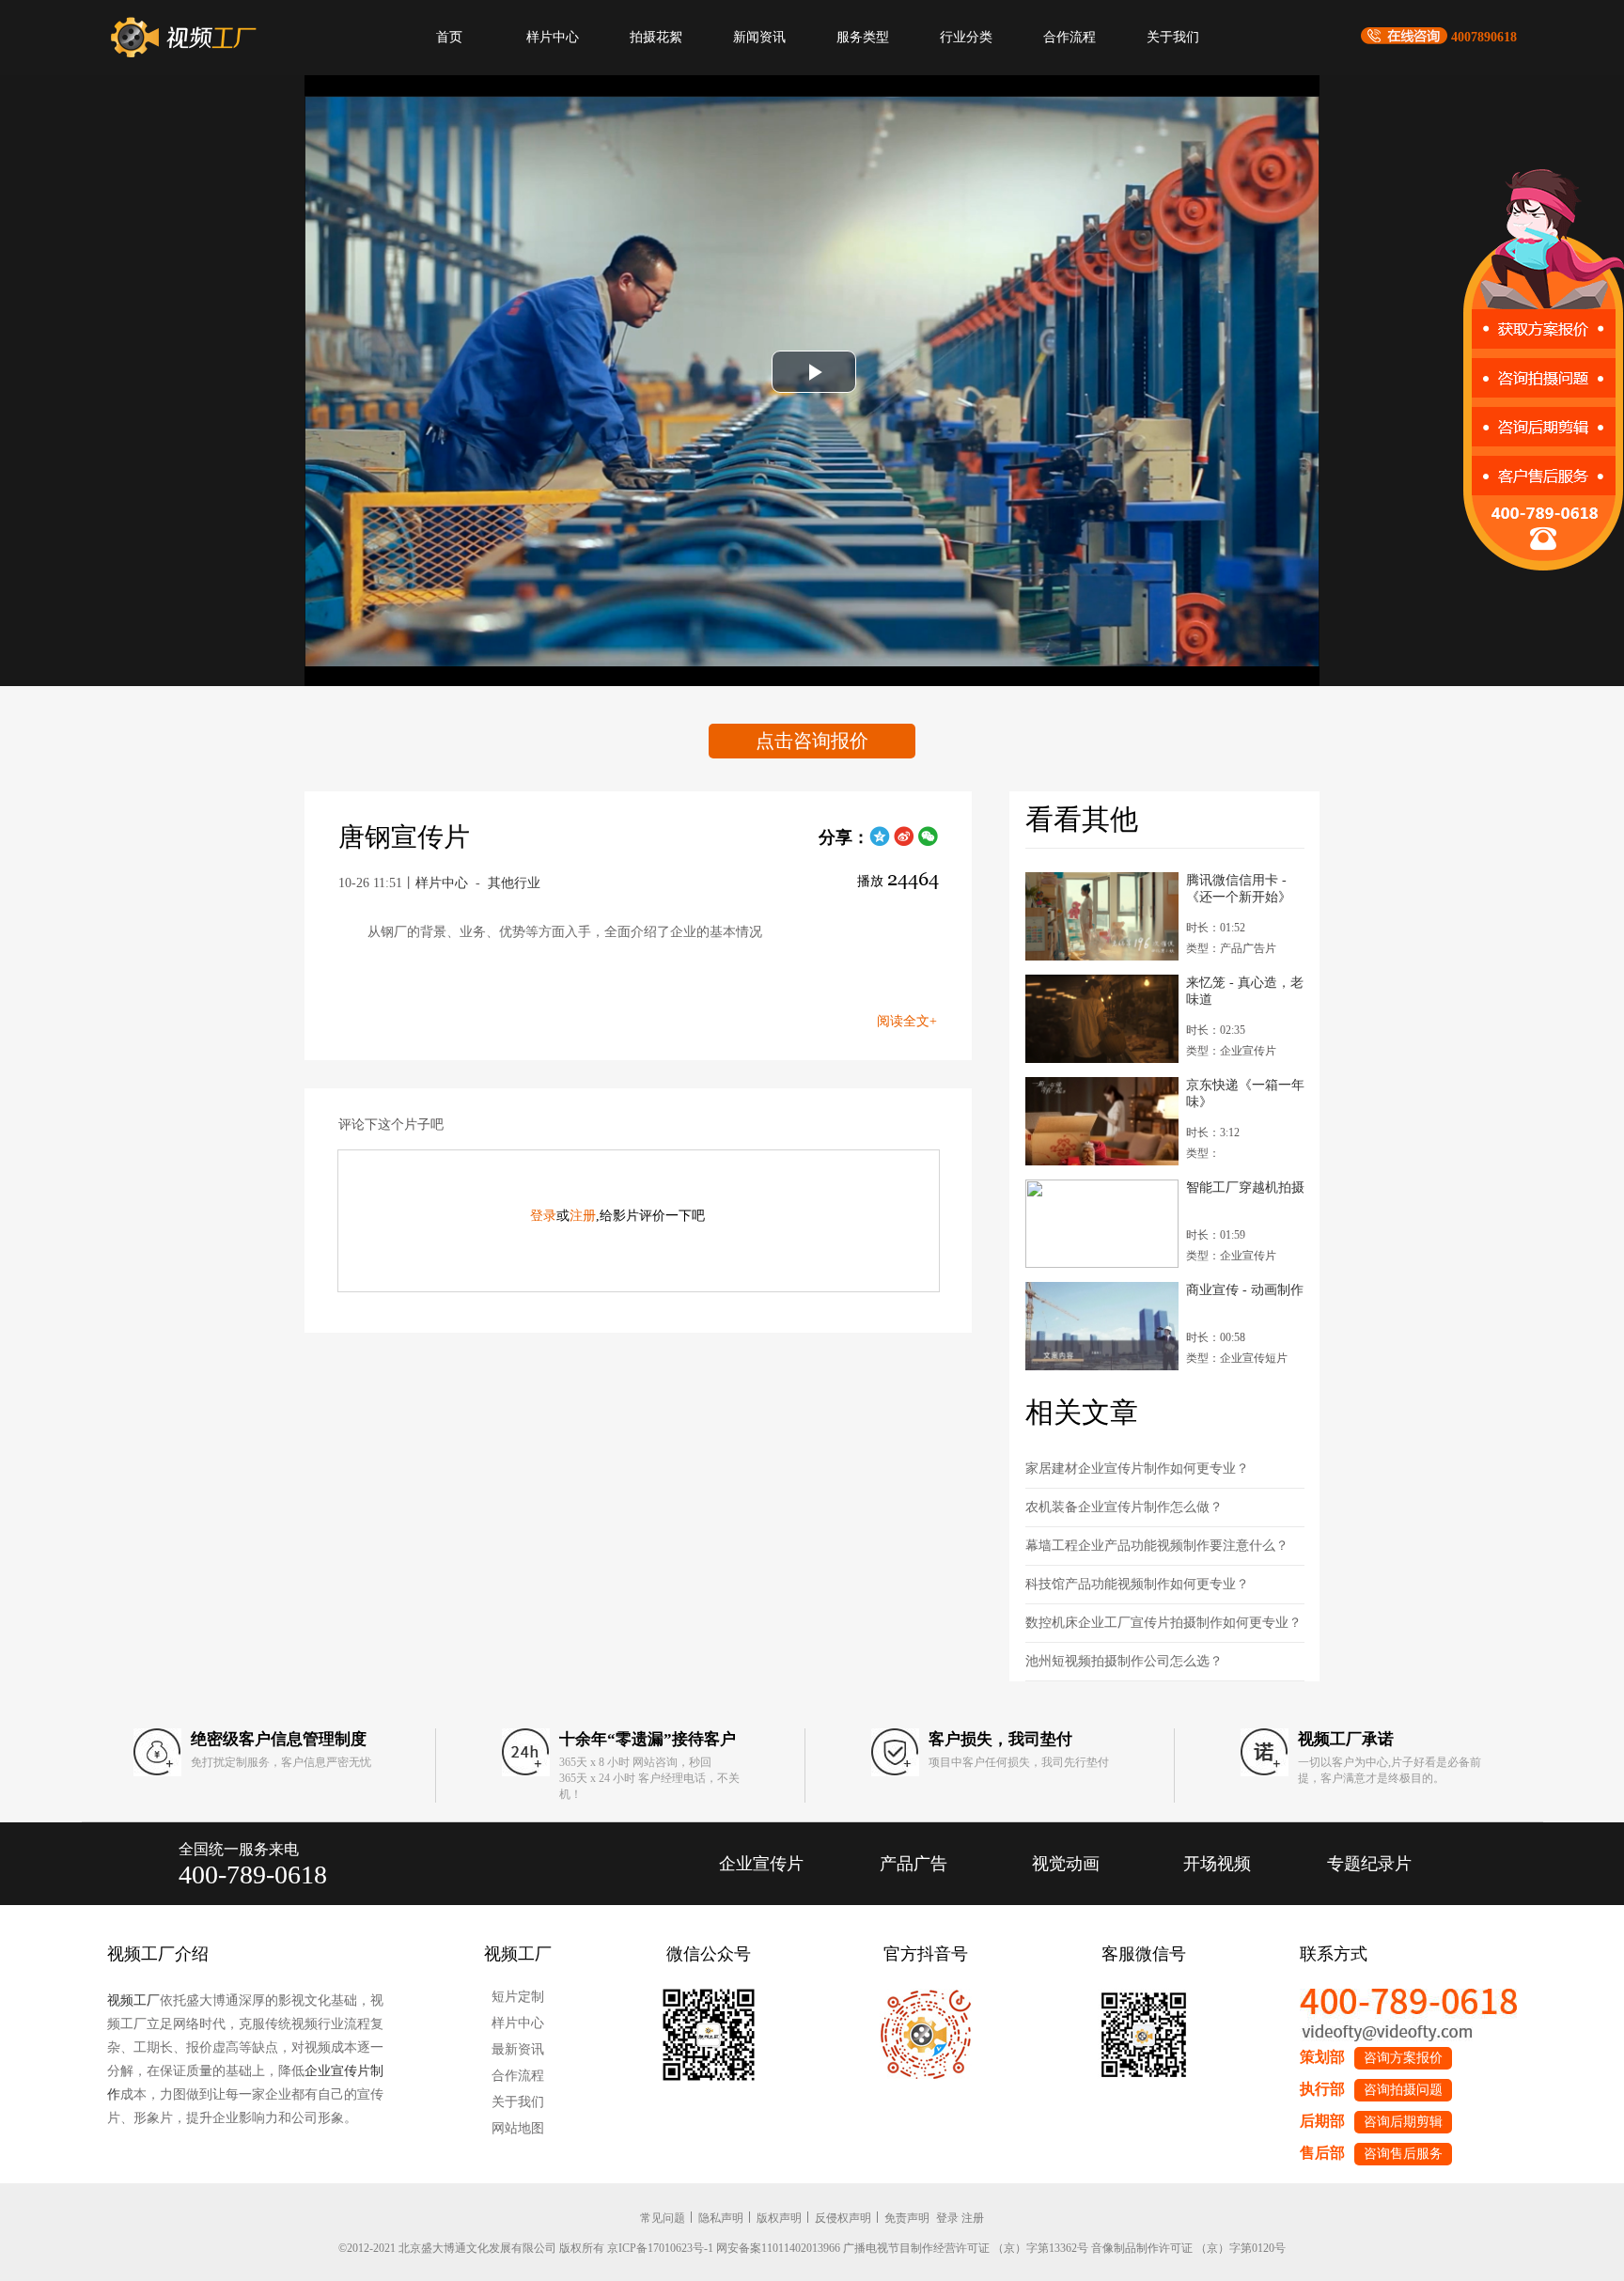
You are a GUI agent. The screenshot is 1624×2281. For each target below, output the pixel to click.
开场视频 (1217, 1864)
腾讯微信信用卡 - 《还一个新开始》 (1239, 889)
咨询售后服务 (1403, 2154)
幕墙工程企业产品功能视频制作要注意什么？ (1157, 1546)
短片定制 (518, 1997)
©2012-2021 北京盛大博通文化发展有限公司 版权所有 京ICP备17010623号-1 (526, 2248)
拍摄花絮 (656, 37)
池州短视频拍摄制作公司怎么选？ (1124, 1661)
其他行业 (514, 883)
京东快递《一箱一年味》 (1245, 1094)
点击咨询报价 (812, 741)
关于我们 (1173, 37)
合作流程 (1070, 37)
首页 (449, 37)
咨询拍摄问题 (1403, 2090)
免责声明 (907, 2218)
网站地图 (518, 2128)
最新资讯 (518, 2049)
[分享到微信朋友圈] (929, 843)
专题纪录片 (1369, 1864)
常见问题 (663, 2218)
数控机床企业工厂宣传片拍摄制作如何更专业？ (1163, 1623)
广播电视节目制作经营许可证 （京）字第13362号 (966, 2248)
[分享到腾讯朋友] (880, 843)
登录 (543, 1216)
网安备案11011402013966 (778, 2248)
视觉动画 (1066, 1864)
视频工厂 (133, 2000)
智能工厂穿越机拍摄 (1245, 1187)
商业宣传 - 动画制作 (1245, 1290)
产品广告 (913, 1864)
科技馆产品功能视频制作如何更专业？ (1137, 1584)
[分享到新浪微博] (904, 843)
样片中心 (553, 37)
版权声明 (779, 2218)
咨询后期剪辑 (1403, 2122)
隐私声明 (721, 2218)
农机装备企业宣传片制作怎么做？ (1124, 1507)
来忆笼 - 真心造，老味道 (1245, 991)
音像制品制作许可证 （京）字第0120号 (1188, 2248)
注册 (583, 1216)
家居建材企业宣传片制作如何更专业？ (1137, 1469)
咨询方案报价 (1403, 2058)
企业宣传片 (761, 1864)
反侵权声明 (843, 2218)
